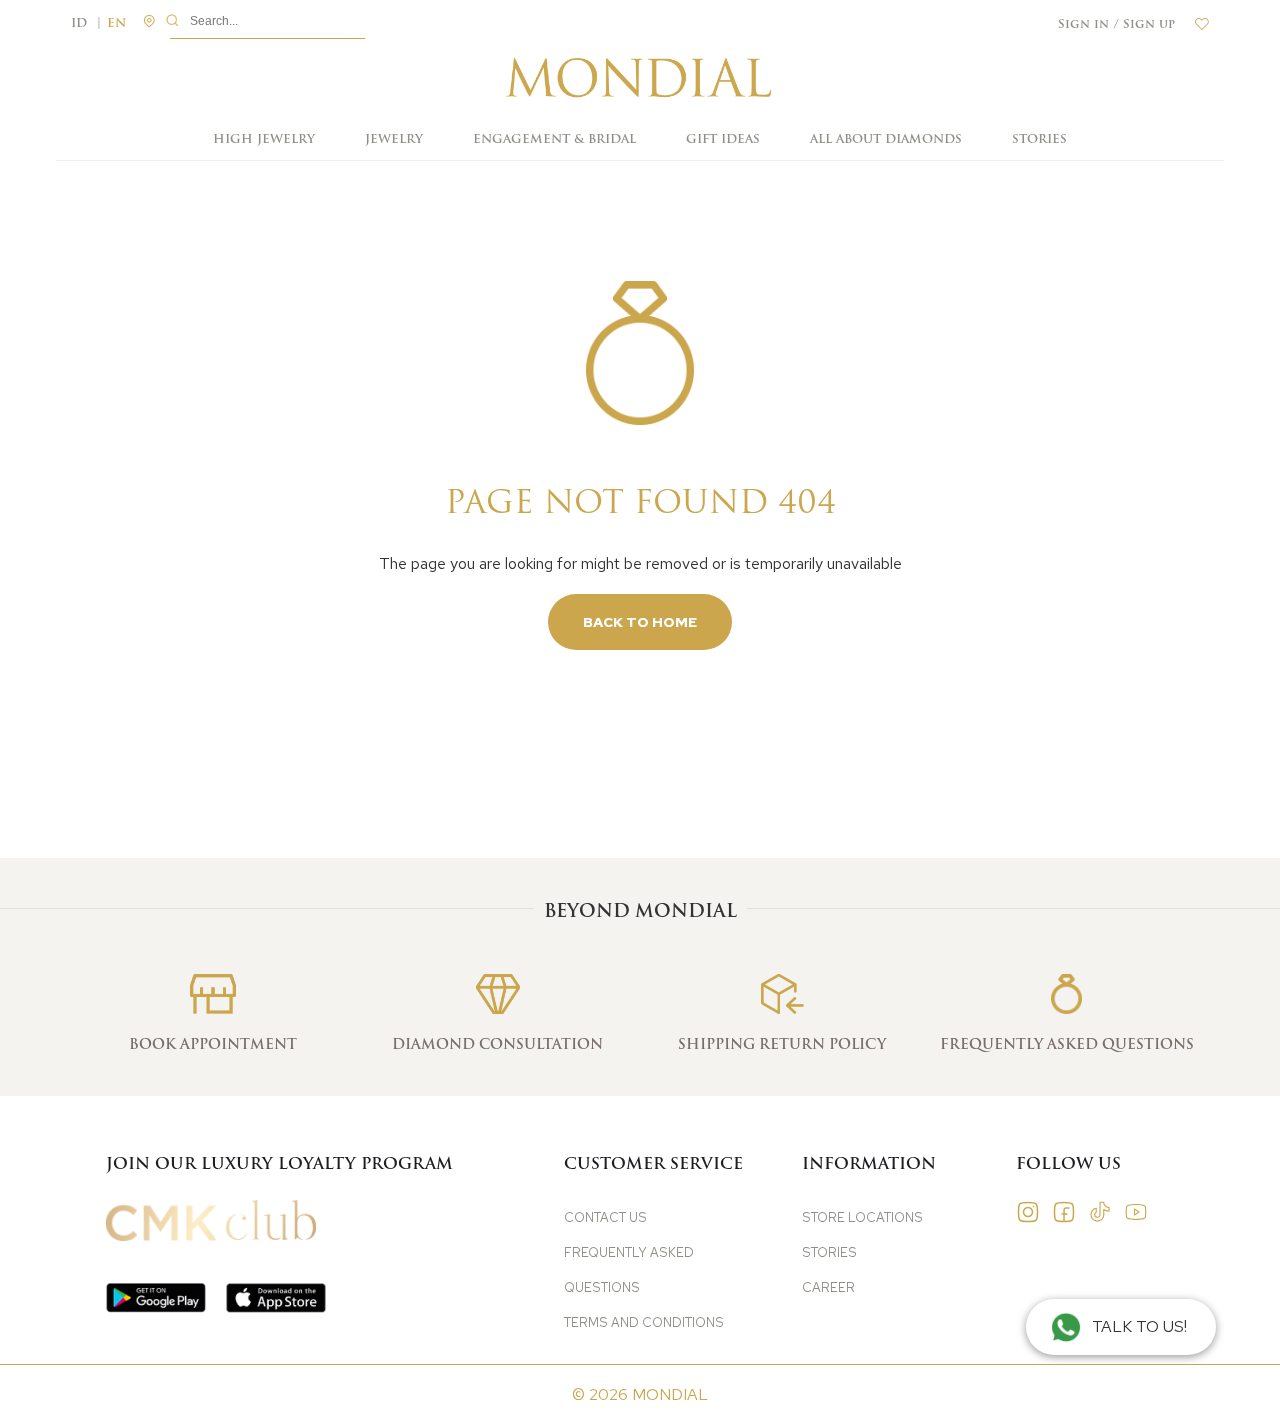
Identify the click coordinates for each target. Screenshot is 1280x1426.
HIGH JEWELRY (264, 139)
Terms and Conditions (644, 1322)
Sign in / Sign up (1116, 24)
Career (828, 1287)
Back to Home (640, 622)
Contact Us (605, 1217)
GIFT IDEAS (723, 139)
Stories (1039, 139)
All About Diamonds (886, 139)
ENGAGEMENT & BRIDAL (554, 139)
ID (86, 24)
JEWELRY (394, 139)
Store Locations (862, 1217)
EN (116, 24)
